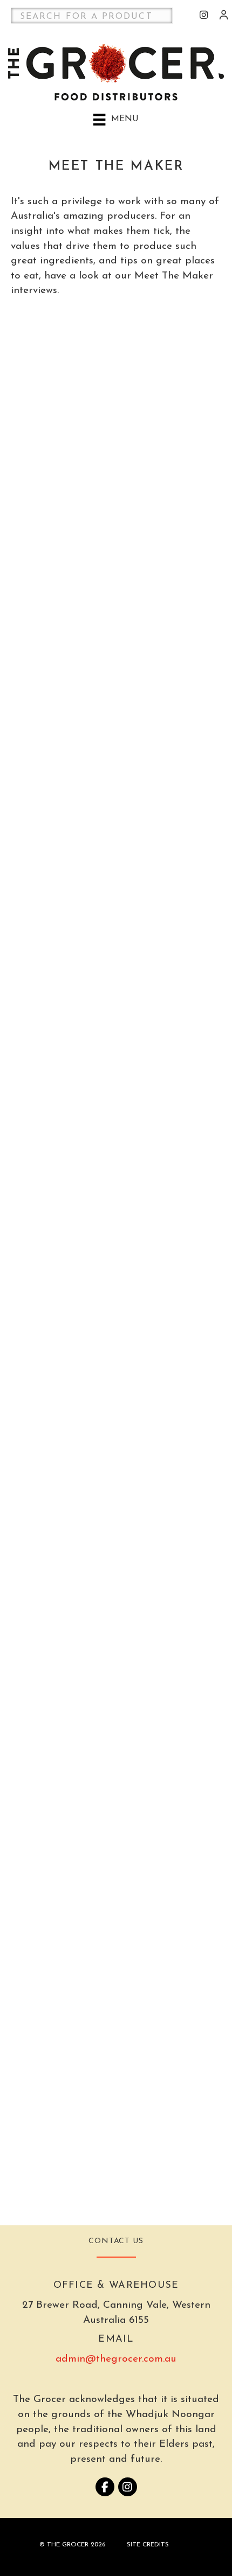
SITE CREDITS (148, 2545)
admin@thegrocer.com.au (116, 2359)
